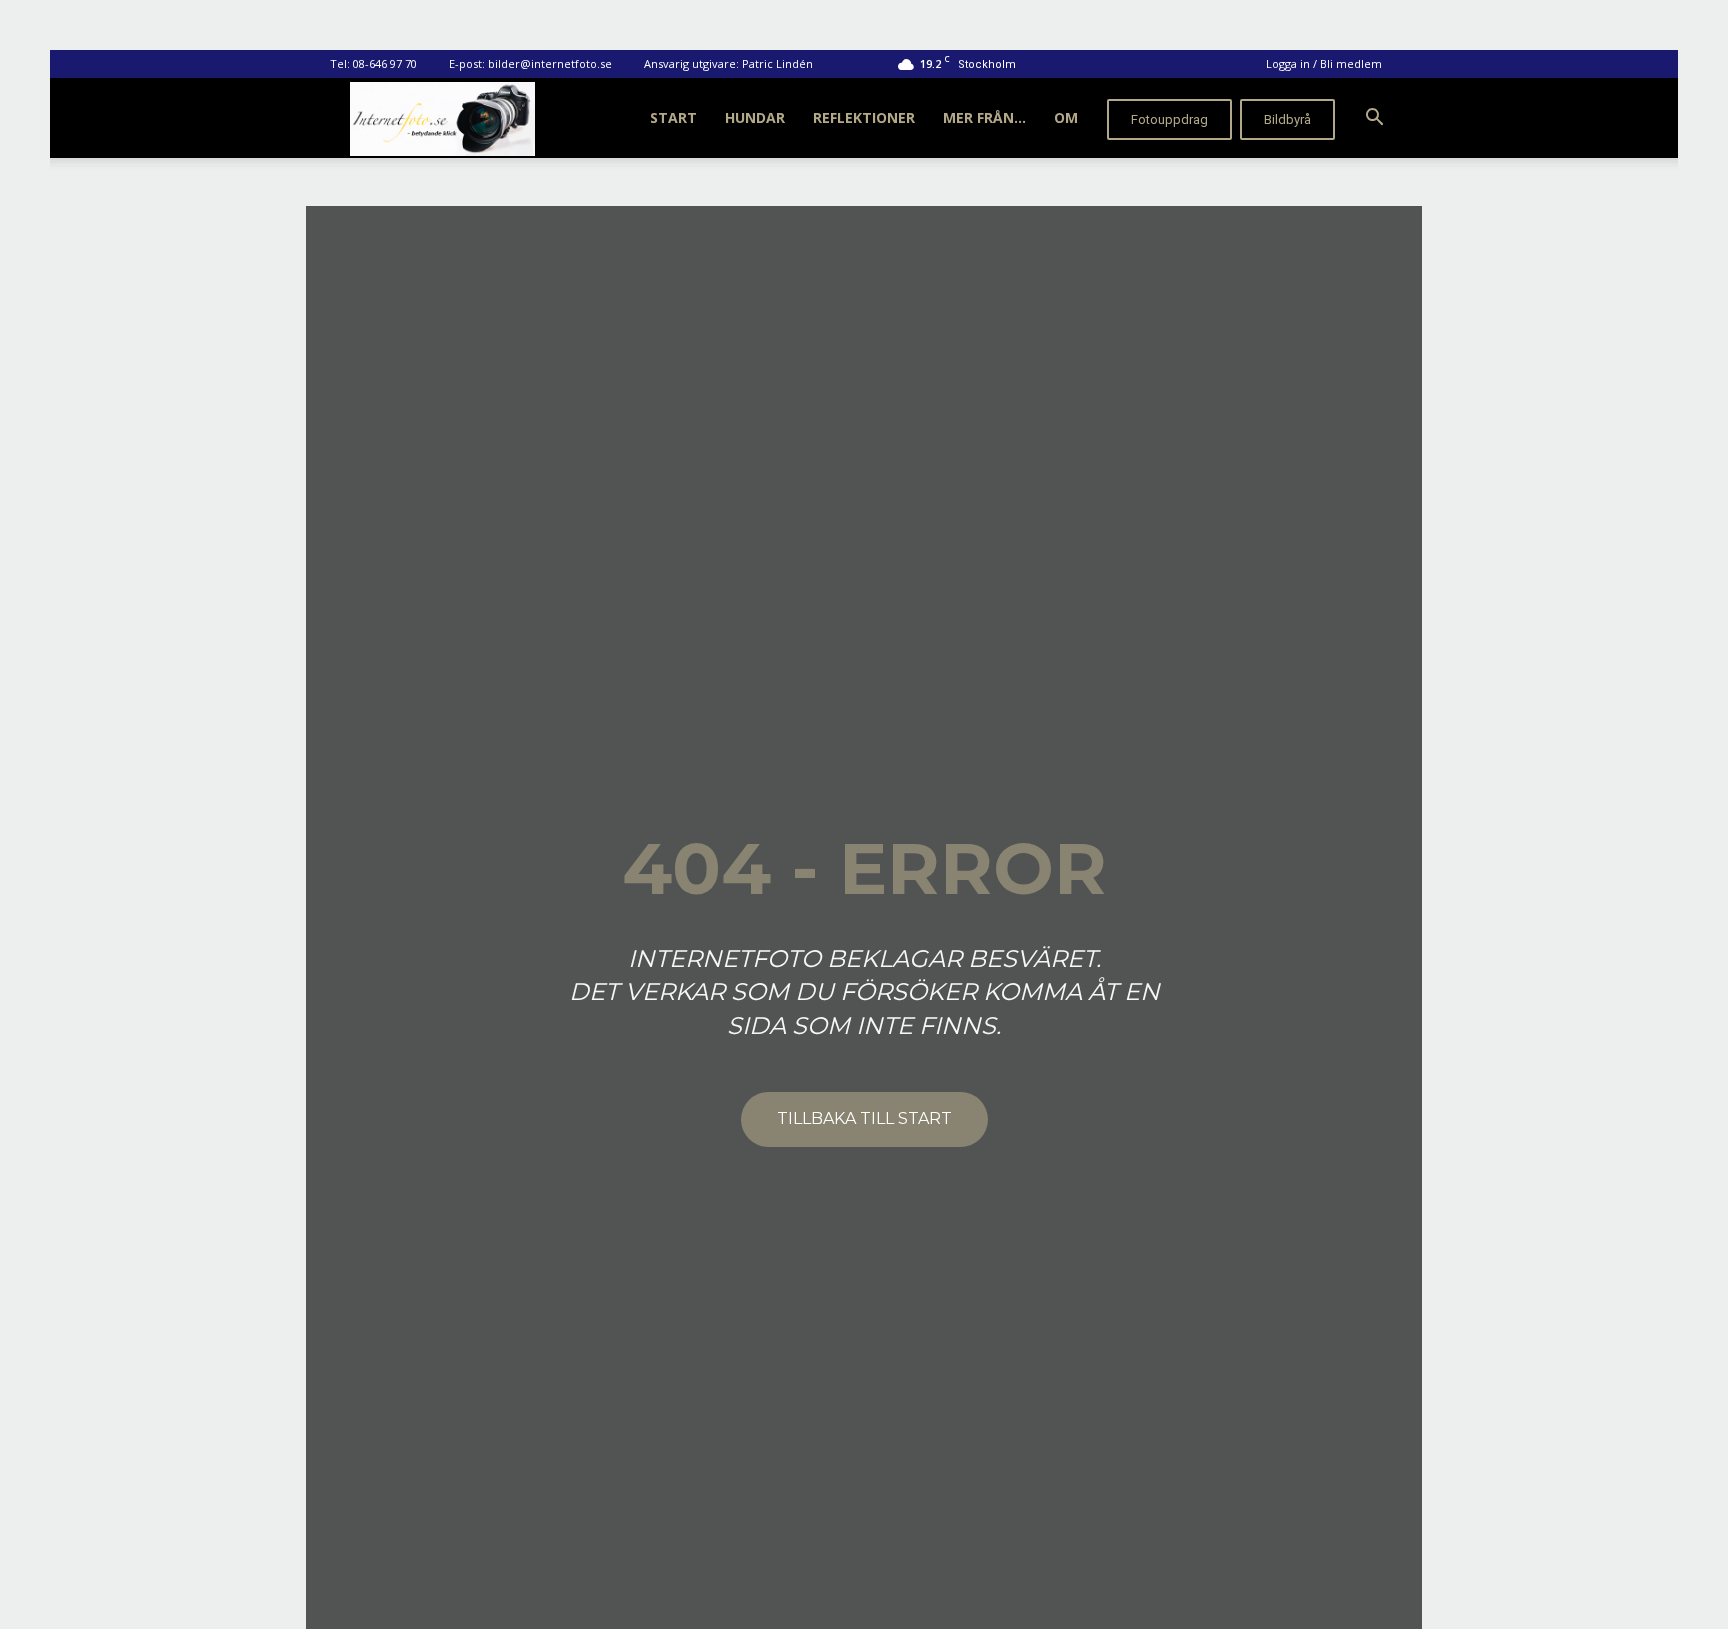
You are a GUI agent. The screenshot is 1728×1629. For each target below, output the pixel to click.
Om (1066, 117)
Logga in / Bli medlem (1324, 63)
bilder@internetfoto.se (550, 63)
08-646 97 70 (385, 63)
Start (673, 117)
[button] (1374, 119)
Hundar (755, 117)
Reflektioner (864, 117)
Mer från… (984, 117)
